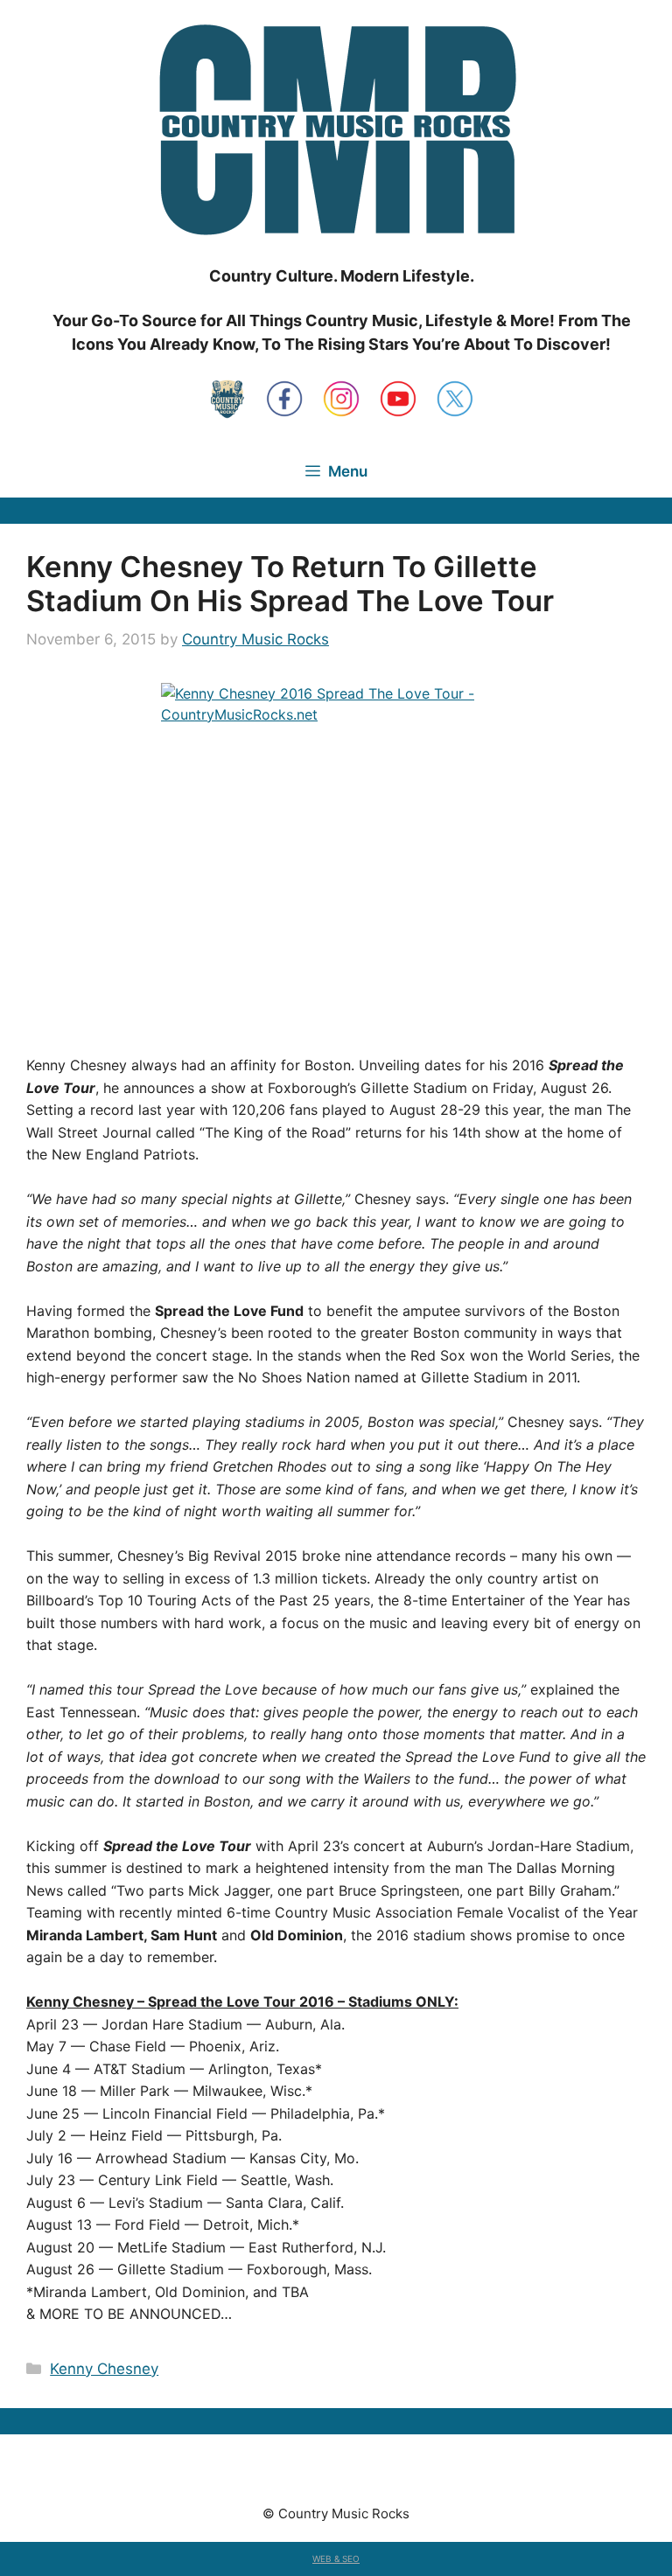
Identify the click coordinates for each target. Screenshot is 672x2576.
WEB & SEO (336, 2559)
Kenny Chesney (104, 2369)
